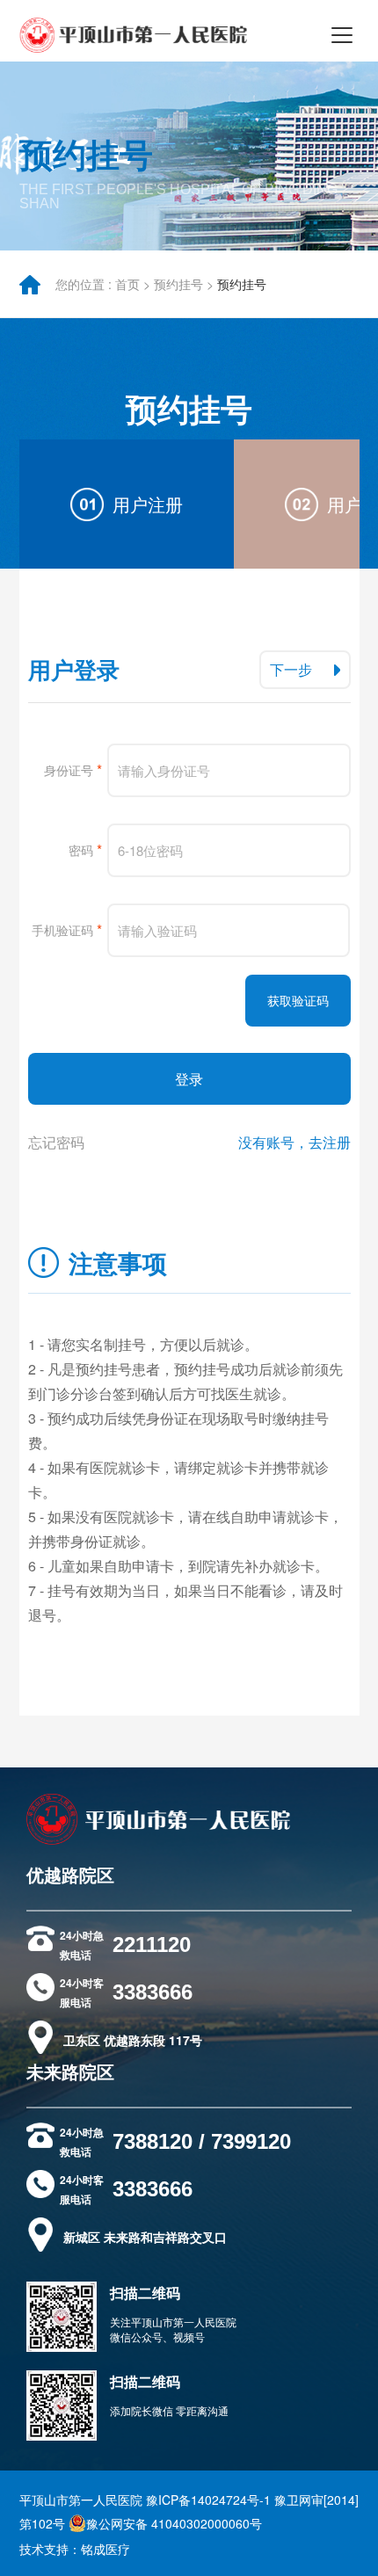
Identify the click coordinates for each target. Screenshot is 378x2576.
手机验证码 (67, 929)
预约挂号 (178, 284)
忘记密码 (56, 1142)
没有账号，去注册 (294, 1142)
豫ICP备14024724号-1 (208, 2500)
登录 (189, 1079)
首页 (127, 284)
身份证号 (73, 769)
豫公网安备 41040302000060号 (174, 2523)
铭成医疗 (105, 2549)
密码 (85, 849)
